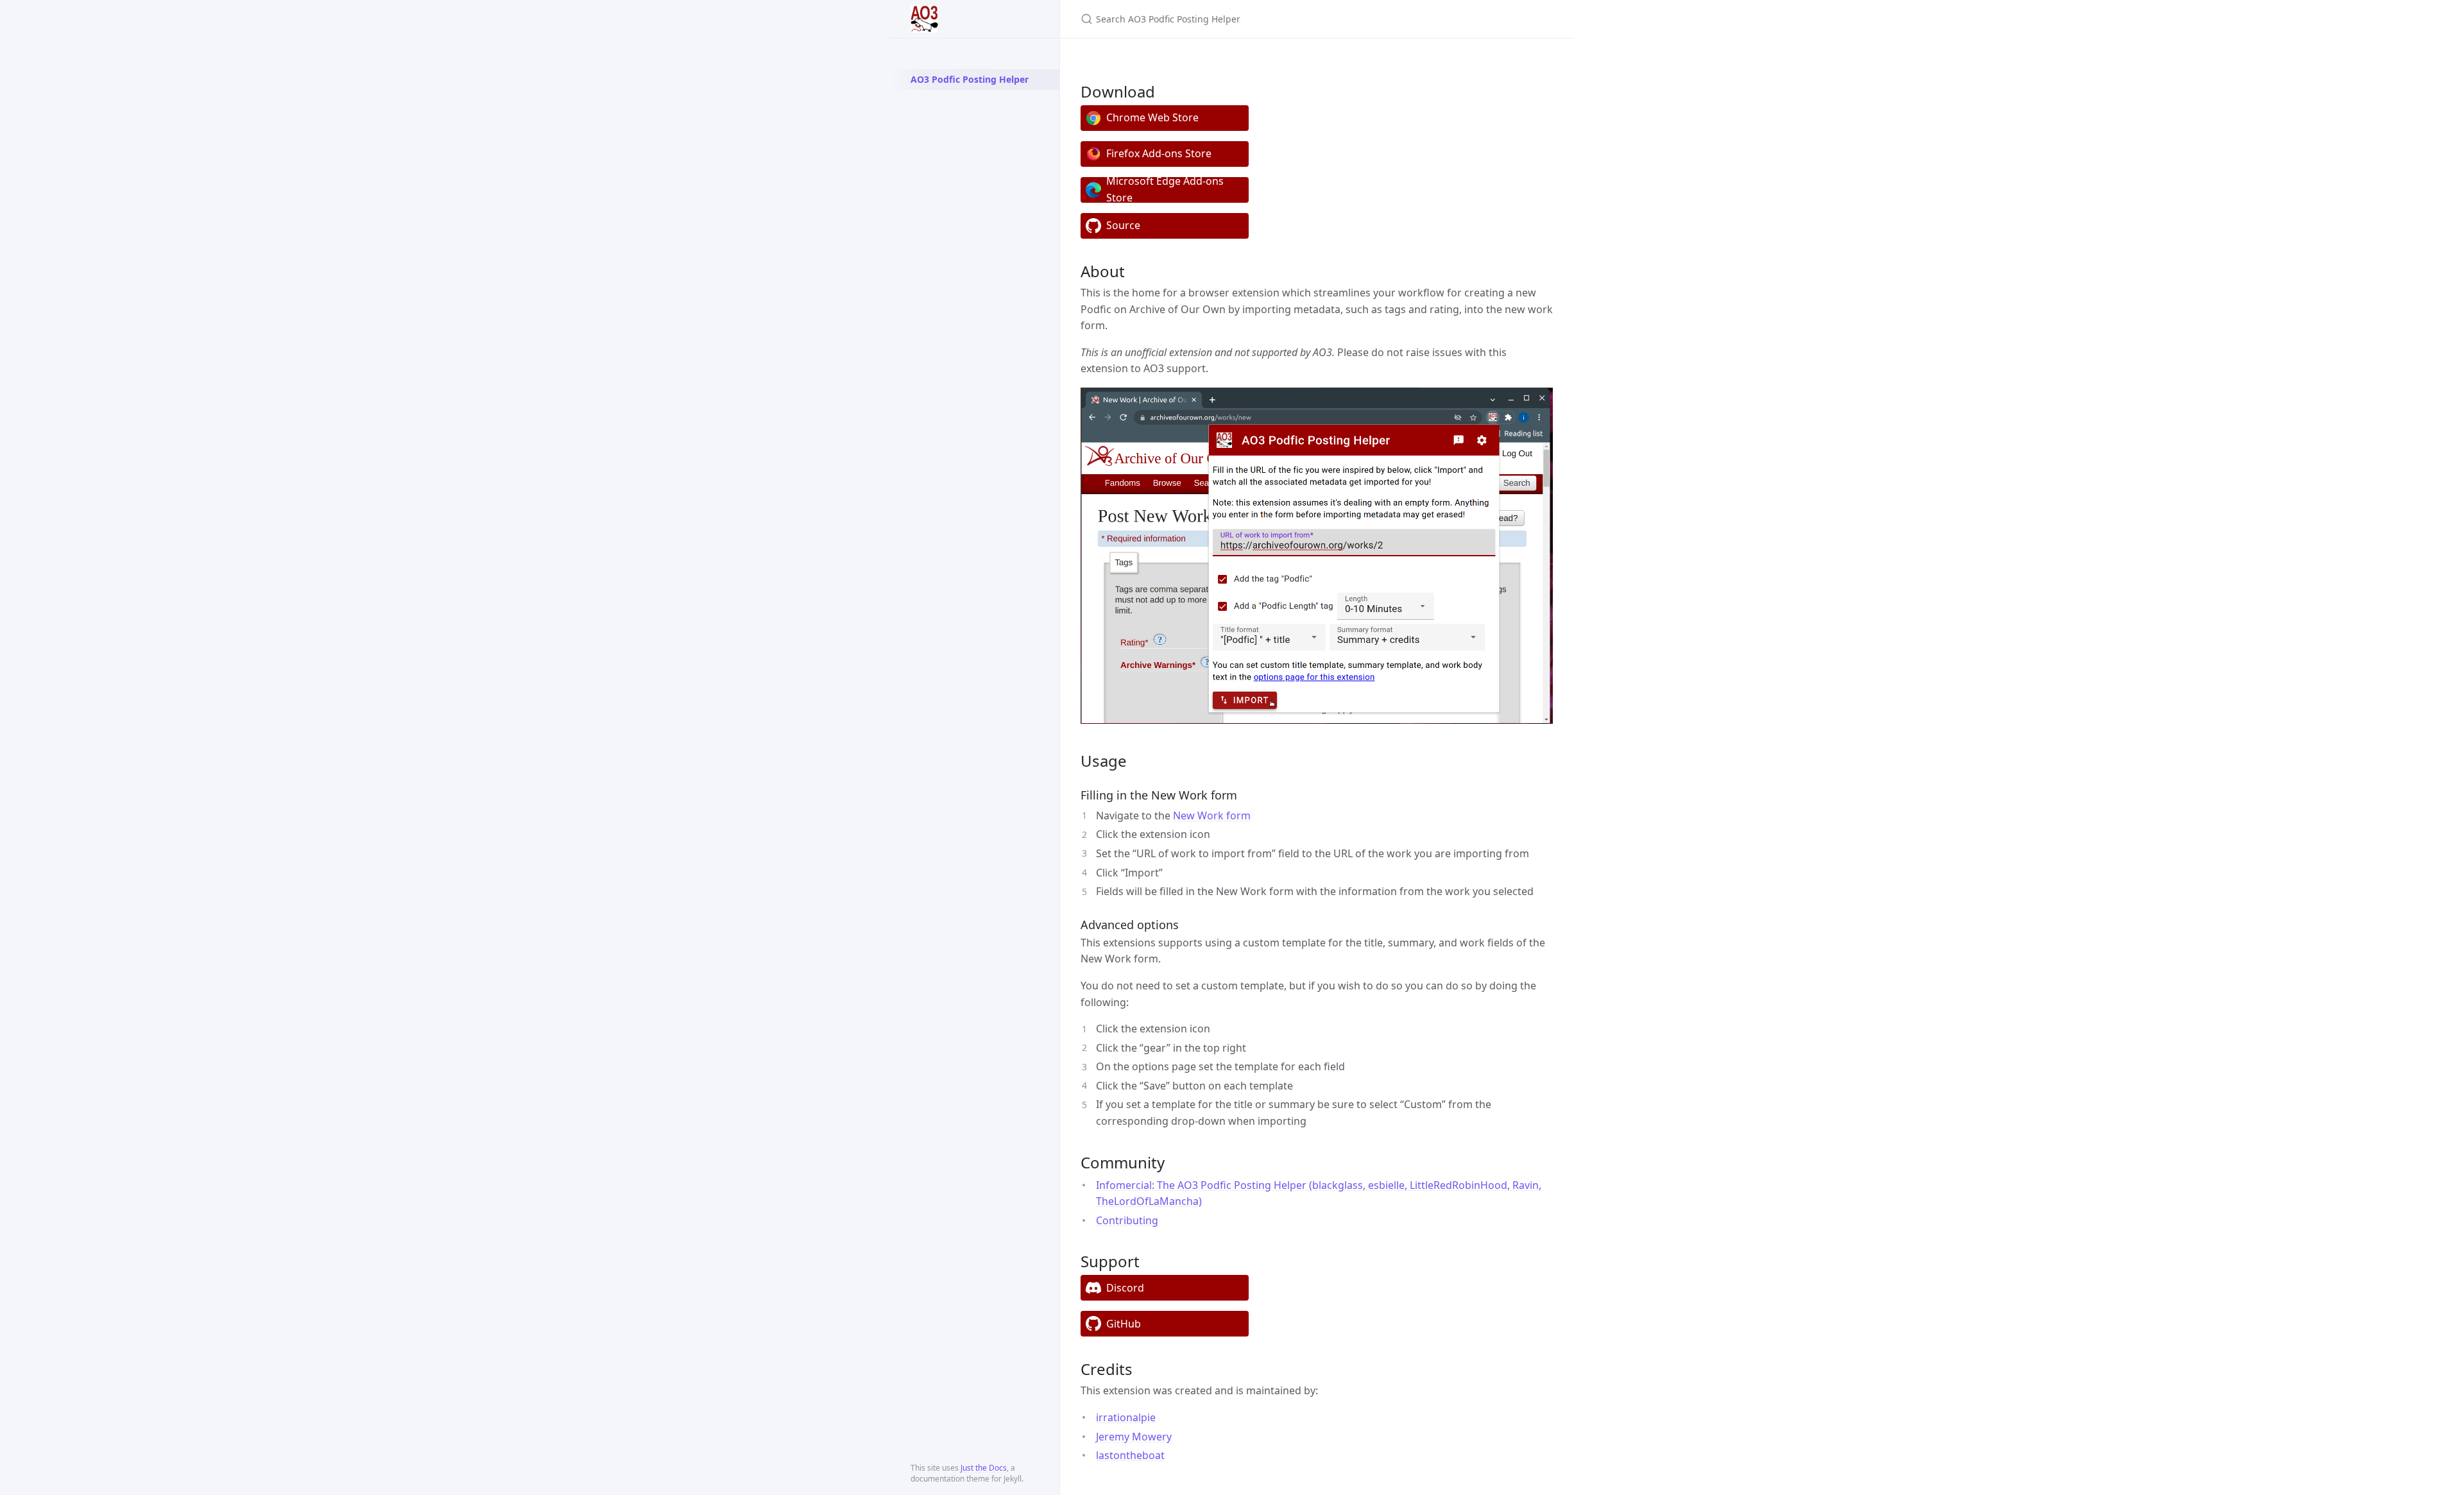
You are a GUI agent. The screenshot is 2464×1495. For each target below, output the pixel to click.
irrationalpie (1126, 1417)
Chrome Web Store (1152, 117)
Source (1123, 225)
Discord (1125, 1288)
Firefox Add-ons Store (1159, 153)
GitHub (1124, 1324)
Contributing (1127, 1220)
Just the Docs (984, 1468)
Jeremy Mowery (1134, 1437)
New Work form (1212, 816)
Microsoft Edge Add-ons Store (1165, 190)
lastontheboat (1130, 1455)
